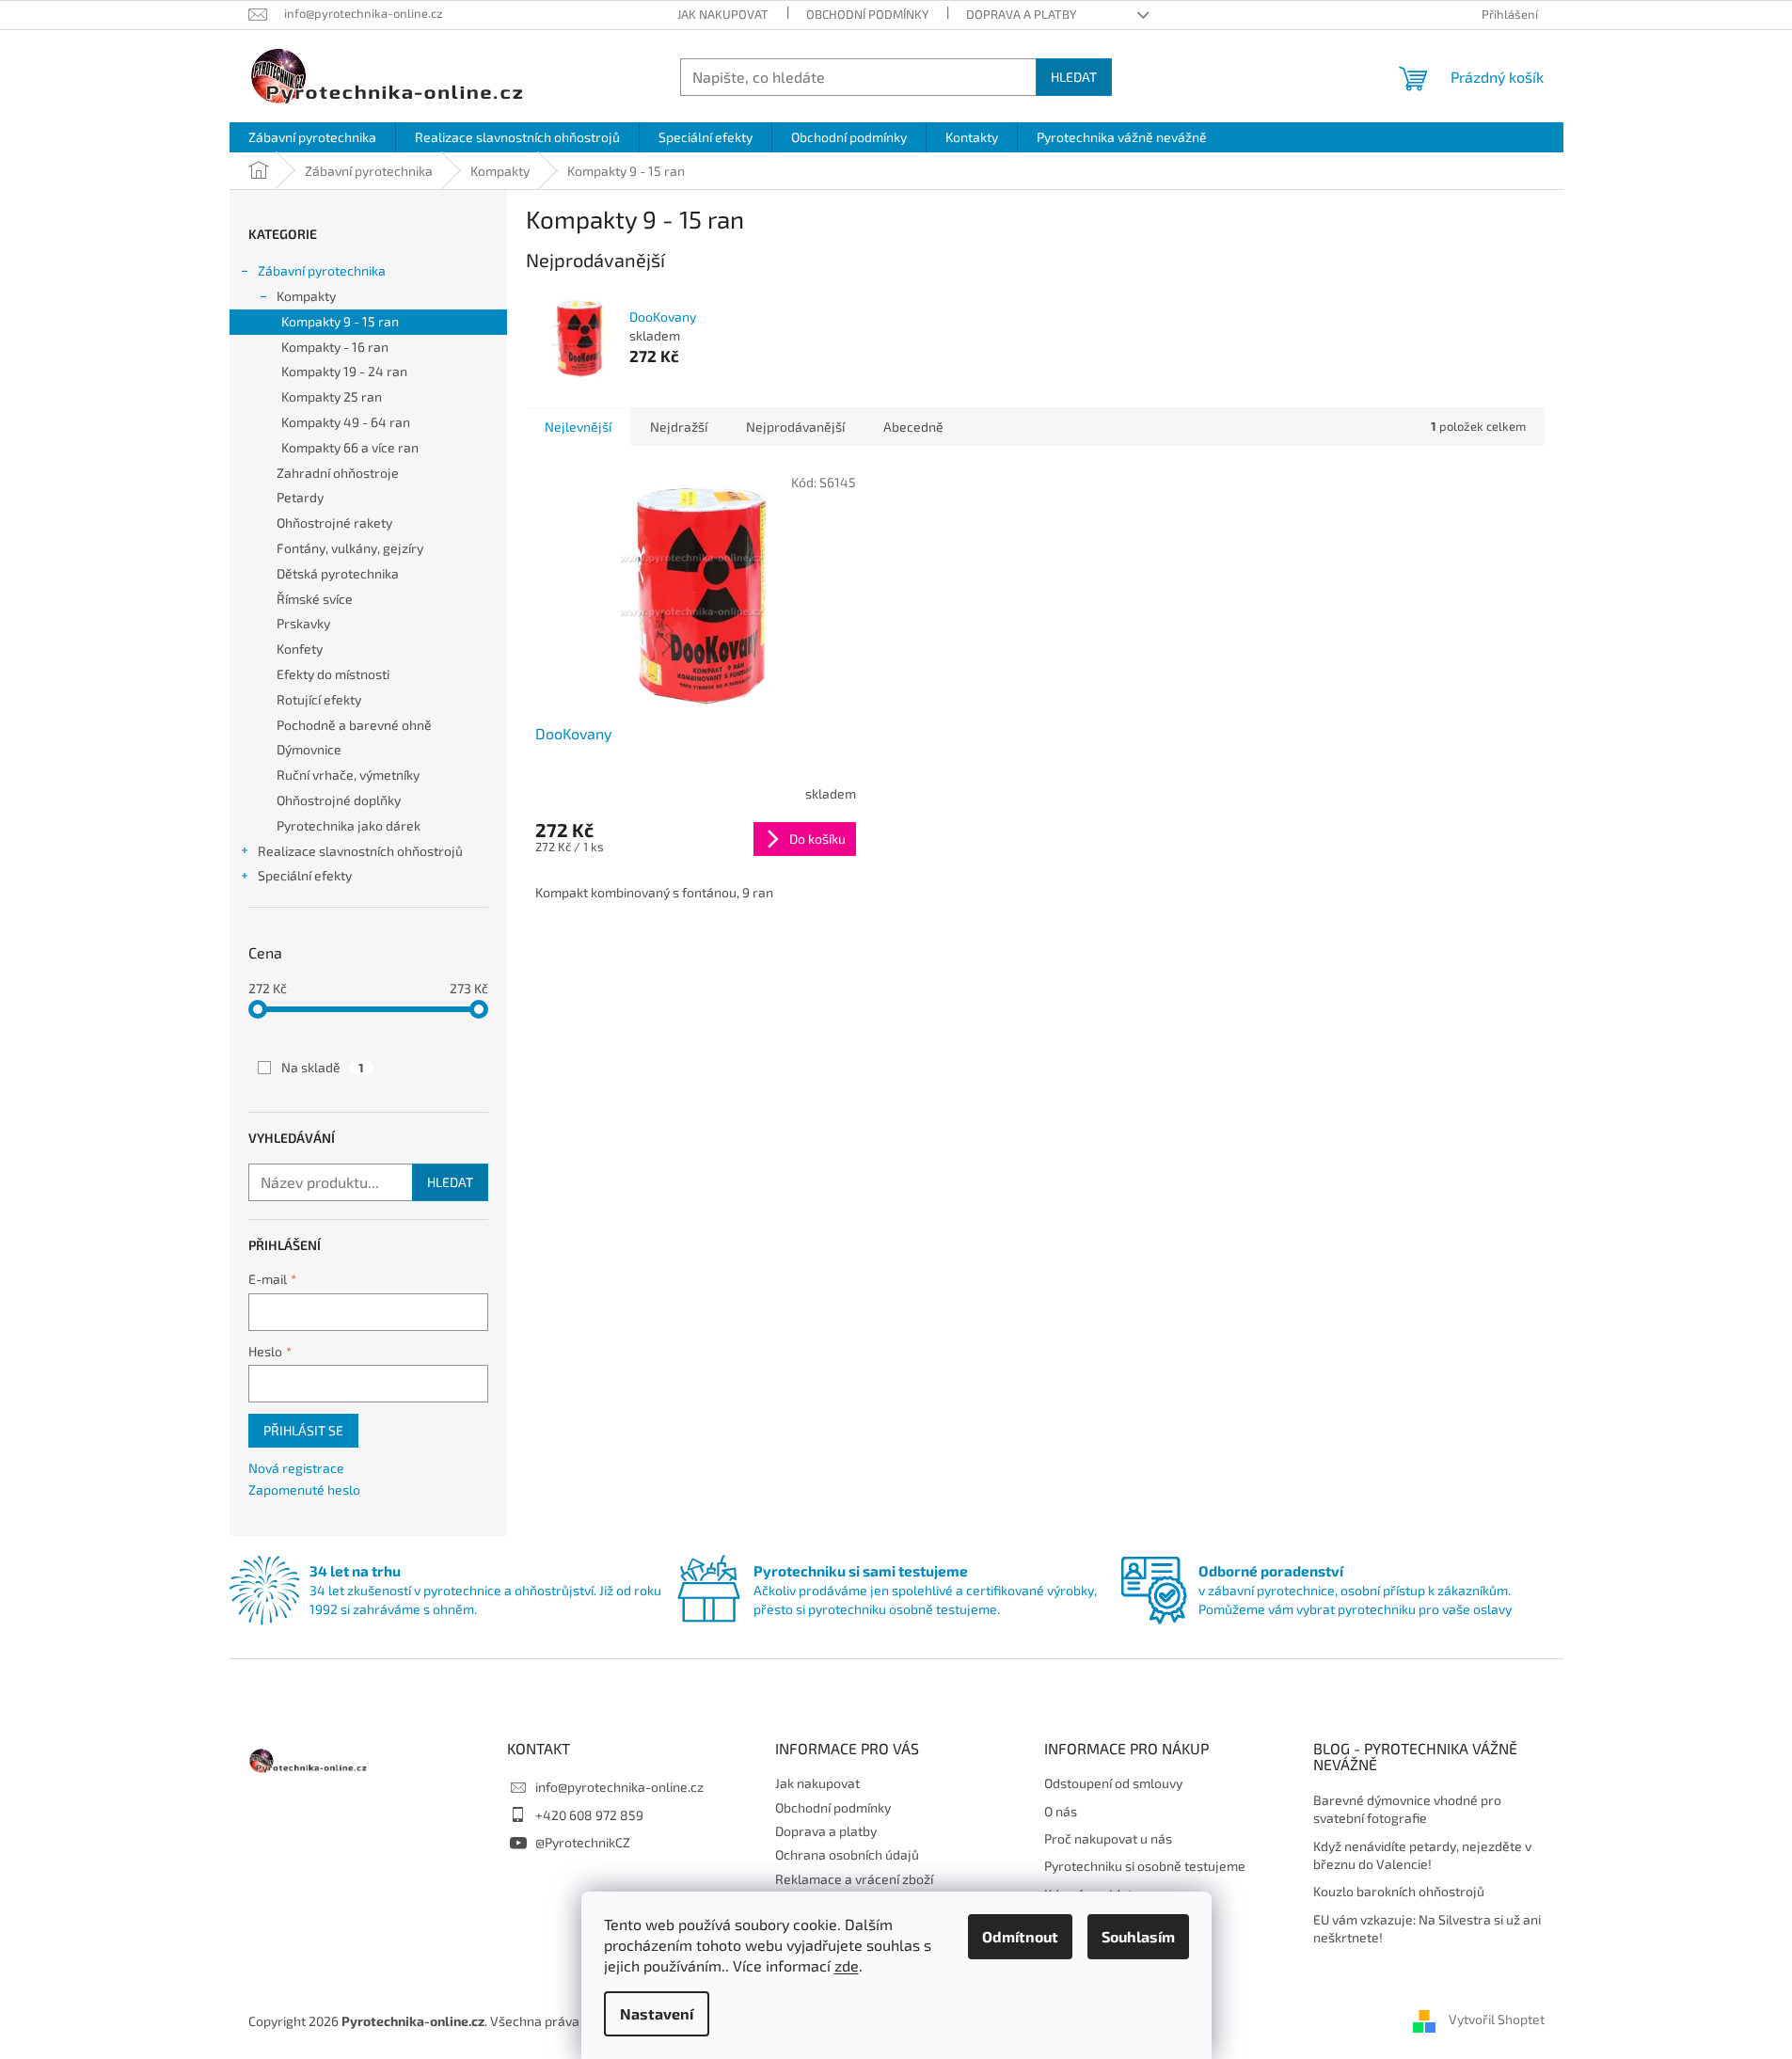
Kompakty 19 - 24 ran (344, 371)
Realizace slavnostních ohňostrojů (360, 851)
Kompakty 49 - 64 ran (346, 422)
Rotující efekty (319, 699)
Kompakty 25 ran (332, 396)
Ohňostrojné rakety (334, 523)
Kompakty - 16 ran (335, 347)
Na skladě (323, 1067)
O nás (1061, 1811)
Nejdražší (679, 427)
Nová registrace (296, 1468)
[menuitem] (312, 137)
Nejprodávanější (795, 427)
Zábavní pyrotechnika (322, 270)
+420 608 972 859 (589, 1815)
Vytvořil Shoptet (1497, 2019)
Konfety (300, 649)
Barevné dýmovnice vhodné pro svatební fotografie (1407, 1809)
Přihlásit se (303, 1430)
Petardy (300, 497)
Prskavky (303, 623)
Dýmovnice (309, 749)
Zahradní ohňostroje (338, 473)
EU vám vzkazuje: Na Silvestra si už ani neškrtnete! (1427, 1928)
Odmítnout (1020, 1936)
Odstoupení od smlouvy (1113, 1783)
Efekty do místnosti (333, 674)
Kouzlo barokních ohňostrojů (1399, 1891)
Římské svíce (315, 599)
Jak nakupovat (723, 14)
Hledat (1074, 77)
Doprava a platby (1021, 14)
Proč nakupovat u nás (1108, 1838)
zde (847, 1965)
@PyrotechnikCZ (583, 1842)
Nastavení (657, 2013)
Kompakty (306, 296)
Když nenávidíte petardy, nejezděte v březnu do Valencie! (1422, 1855)
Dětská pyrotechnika (338, 573)
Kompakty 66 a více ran (350, 447)
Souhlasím (1138, 1936)
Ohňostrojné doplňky (339, 800)
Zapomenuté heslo (304, 1489)
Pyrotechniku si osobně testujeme (1145, 1866)
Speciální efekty (305, 875)
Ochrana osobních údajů (847, 1854)
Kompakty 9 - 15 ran (340, 321)
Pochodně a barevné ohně (354, 725)
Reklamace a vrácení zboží (854, 1879)
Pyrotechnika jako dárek (349, 825)
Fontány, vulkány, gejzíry (350, 548)
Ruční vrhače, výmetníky (348, 775)
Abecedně (913, 427)
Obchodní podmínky (867, 14)
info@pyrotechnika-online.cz (619, 1787)
